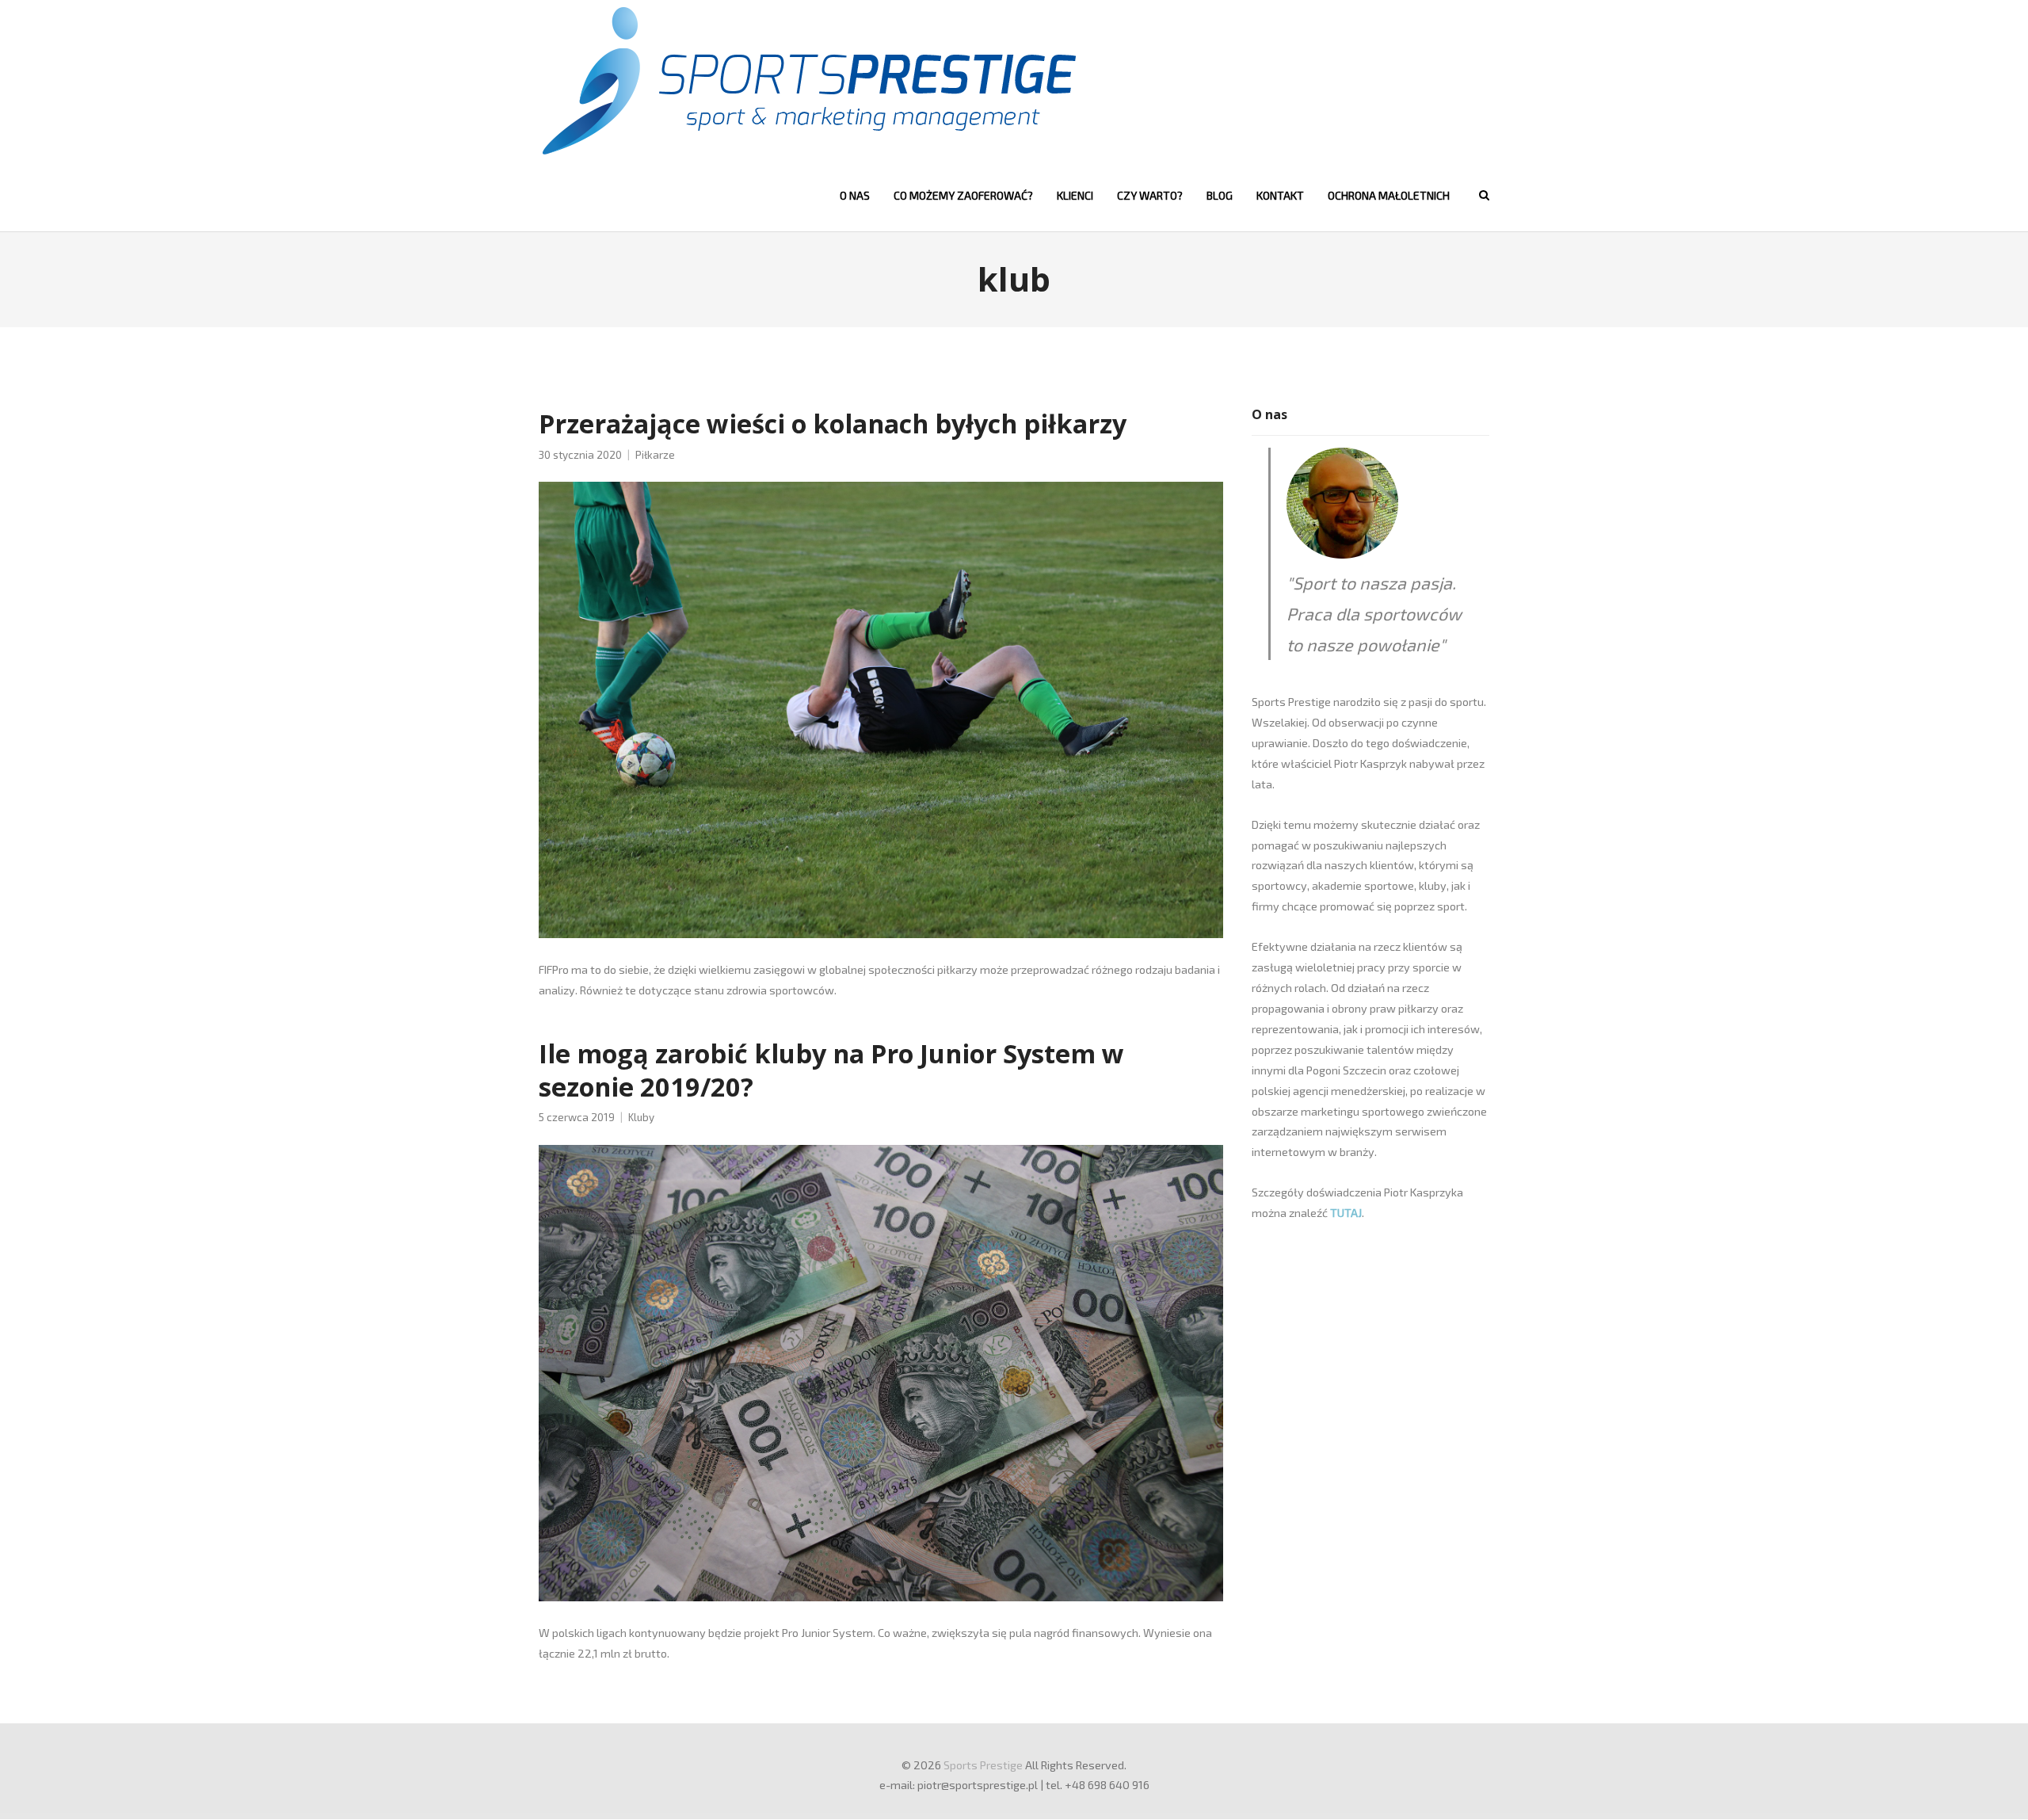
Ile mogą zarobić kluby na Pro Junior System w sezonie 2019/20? (831, 1070)
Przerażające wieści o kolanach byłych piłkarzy (833, 423)
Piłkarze (655, 455)
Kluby (641, 1117)
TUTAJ (1346, 1213)
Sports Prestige (983, 1765)
